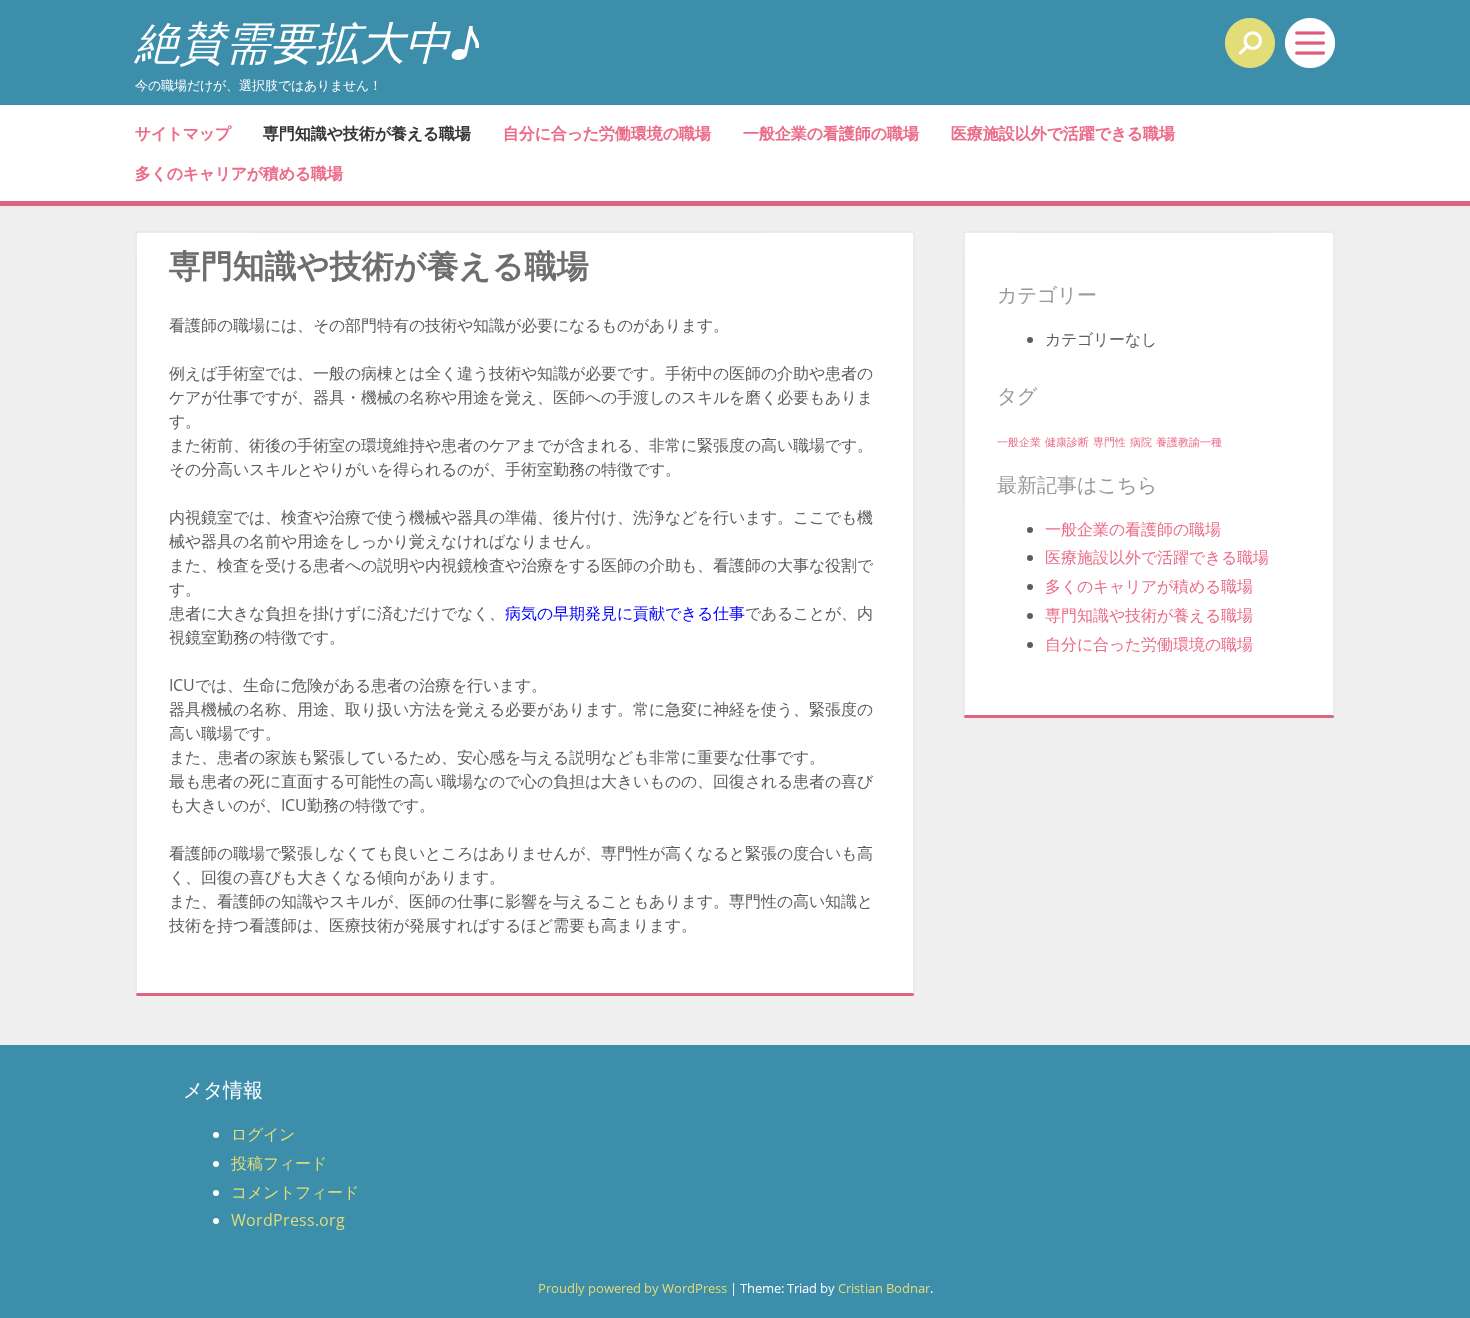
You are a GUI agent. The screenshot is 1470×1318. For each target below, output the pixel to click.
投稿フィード (279, 1163)
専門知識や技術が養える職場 (367, 133)
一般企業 (1019, 442)
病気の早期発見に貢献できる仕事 (625, 613)
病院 (1141, 442)
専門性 (1109, 442)
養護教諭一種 (1189, 442)
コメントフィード (295, 1192)
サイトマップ (183, 133)
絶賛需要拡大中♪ (307, 41)
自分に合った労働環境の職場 (607, 133)
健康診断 (1067, 442)
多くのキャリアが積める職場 (239, 173)
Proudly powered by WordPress (632, 1288)
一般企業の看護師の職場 (831, 133)
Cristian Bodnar (884, 1288)
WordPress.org (288, 1220)
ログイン (263, 1134)
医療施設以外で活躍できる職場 (1063, 133)
